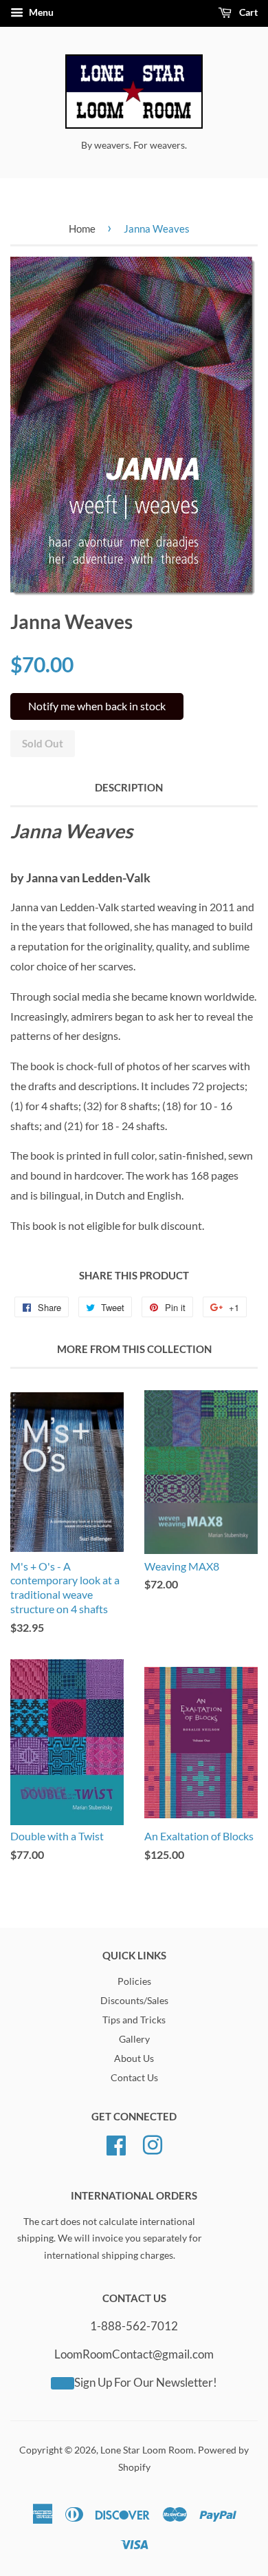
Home (82, 228)
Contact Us (134, 2078)
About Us (134, 2058)
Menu (40, 12)
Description (129, 787)
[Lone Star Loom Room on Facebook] (116, 2143)
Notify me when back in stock (97, 706)
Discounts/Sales (134, 2001)
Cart (247, 12)
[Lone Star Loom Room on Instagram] (153, 2143)
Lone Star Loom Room (147, 2450)
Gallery (134, 2039)
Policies (134, 1981)
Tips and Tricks (134, 2020)
